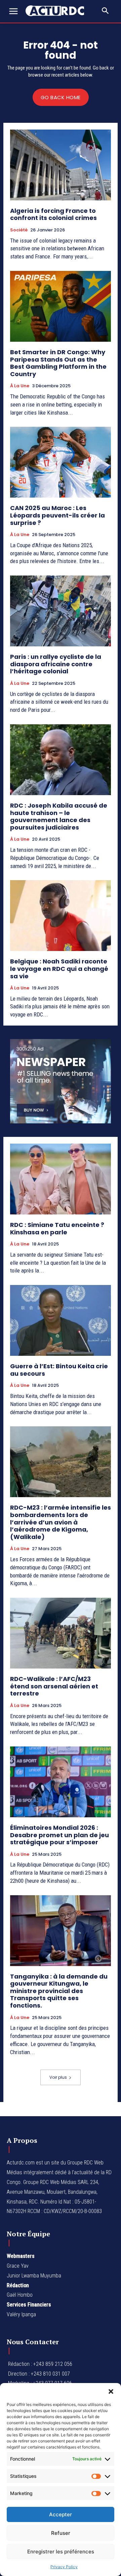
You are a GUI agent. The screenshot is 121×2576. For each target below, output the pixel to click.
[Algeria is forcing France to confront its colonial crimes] (61, 165)
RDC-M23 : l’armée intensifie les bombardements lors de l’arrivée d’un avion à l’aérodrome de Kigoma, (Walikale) (61, 1522)
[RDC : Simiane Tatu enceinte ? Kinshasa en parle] (61, 1179)
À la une (20, 386)
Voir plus (58, 2077)
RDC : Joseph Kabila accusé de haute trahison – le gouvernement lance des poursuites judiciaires (59, 816)
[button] (111, 2391)
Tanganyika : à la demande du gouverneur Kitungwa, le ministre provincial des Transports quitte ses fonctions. (59, 1991)
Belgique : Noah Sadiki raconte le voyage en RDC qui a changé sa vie (59, 969)
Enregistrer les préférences (61, 2552)
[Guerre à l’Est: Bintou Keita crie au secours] (61, 1320)
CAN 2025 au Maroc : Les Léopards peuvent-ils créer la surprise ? (57, 515)
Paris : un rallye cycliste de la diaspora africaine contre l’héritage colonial (56, 664)
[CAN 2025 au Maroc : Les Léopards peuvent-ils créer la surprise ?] (61, 462)
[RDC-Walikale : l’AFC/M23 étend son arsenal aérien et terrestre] (61, 1633)
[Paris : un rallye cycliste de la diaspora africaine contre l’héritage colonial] (61, 611)
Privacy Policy (64, 2567)
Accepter (61, 2514)
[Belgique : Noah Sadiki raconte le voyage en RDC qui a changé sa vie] (61, 916)
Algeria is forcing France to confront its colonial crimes (53, 214)
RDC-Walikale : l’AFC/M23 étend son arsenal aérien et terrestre (54, 1686)
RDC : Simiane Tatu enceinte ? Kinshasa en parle (57, 1228)
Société (19, 230)
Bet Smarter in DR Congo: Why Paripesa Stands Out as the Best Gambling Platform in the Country (58, 363)
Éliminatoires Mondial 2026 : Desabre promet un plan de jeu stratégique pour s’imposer (59, 1835)
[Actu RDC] (58, 11)
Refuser (61, 2533)
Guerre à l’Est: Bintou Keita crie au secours (59, 1370)
